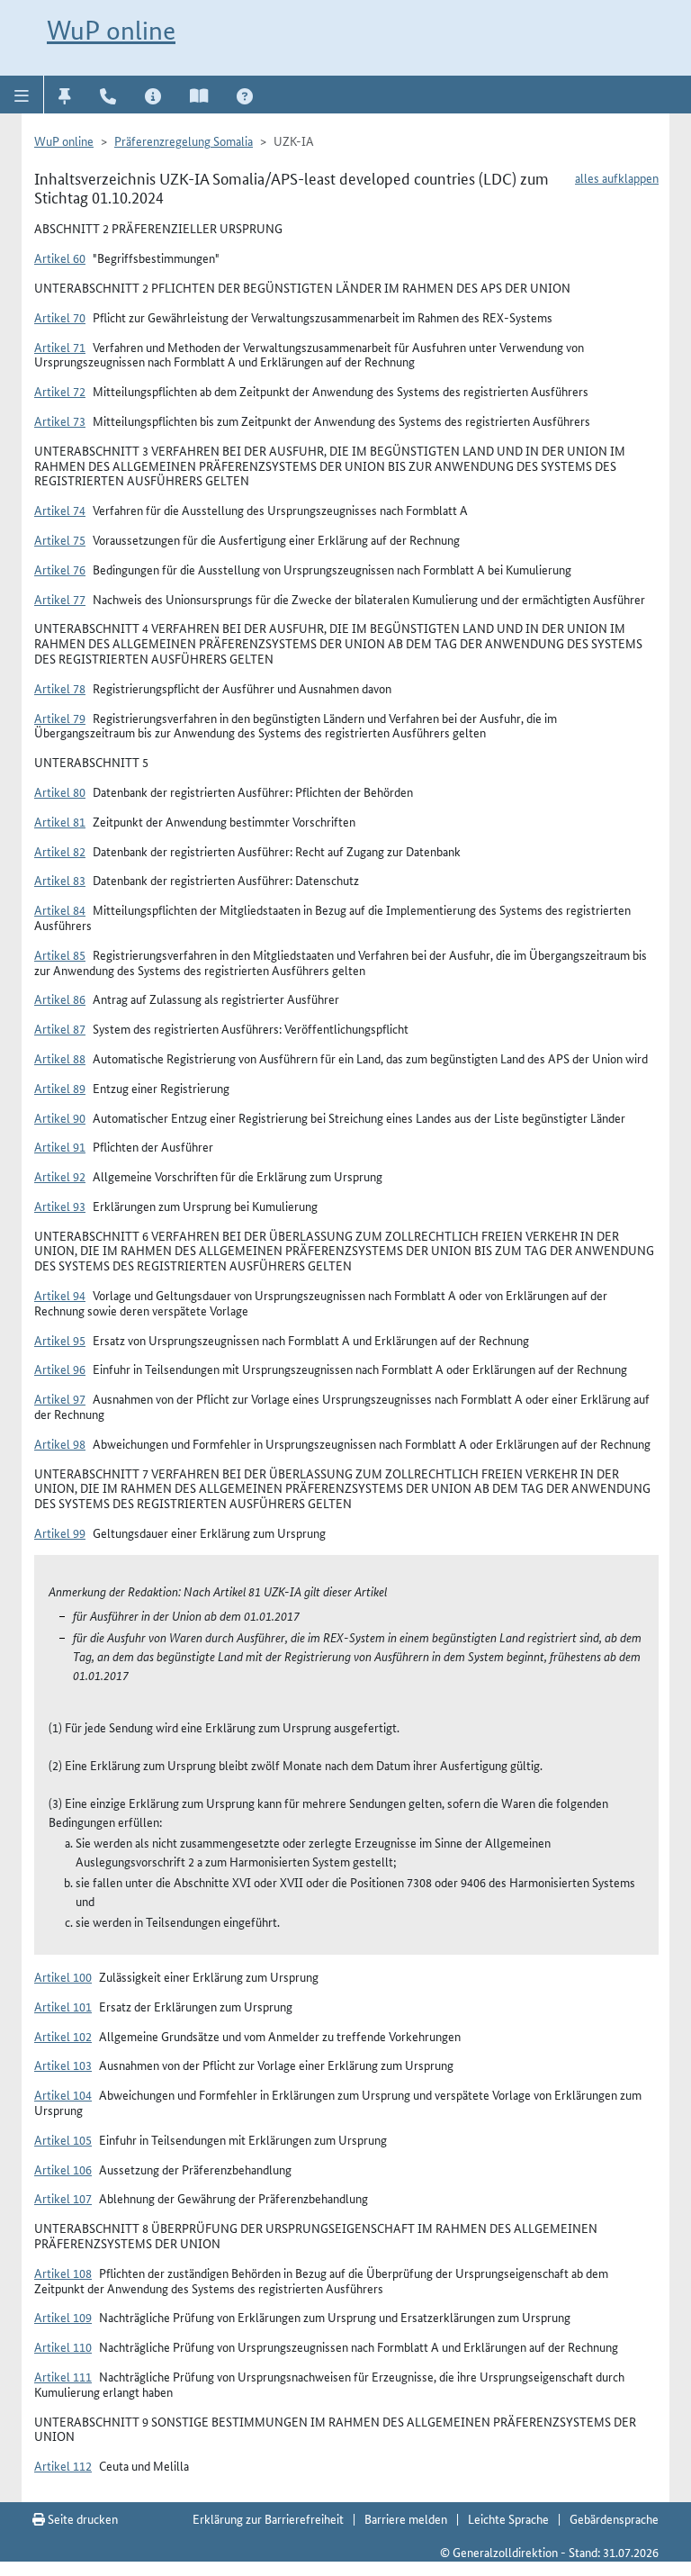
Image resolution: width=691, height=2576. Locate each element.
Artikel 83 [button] (60, 880)
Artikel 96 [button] (60, 1369)
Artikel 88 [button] (60, 1058)
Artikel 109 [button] (63, 2317)
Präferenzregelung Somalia (184, 140)
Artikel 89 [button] (60, 1088)
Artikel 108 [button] (63, 2273)
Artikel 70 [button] (60, 317)
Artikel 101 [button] (63, 2006)
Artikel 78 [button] (60, 688)
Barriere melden (406, 2518)
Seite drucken (81, 2518)
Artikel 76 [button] (60, 569)
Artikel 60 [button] (60, 258)
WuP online (111, 30)
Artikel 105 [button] (63, 2139)
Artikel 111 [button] (63, 2376)
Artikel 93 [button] (60, 1206)
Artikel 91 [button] (60, 1146)
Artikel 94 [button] (60, 1295)
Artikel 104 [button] (63, 2094)
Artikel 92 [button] (60, 1176)
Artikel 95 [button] (60, 1340)
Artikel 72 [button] (60, 391)
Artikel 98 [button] (60, 1443)
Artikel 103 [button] (63, 2065)
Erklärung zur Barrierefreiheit (268, 2518)
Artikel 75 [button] (60, 539)
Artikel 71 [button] (60, 347)
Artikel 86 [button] (60, 999)
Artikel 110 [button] (63, 2346)
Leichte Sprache (508, 2518)
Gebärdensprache (614, 2518)
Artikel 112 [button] (63, 2465)
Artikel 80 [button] (60, 791)
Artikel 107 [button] (63, 2198)
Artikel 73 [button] (60, 420)
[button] (22, 95)
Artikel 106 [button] (63, 2169)
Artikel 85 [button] (60, 954)
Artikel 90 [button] (60, 1117)
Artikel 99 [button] (60, 1532)
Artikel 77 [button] (60, 599)
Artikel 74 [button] (60, 510)
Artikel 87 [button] (60, 1028)
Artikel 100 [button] (63, 1976)
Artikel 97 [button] (60, 1398)
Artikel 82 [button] (60, 851)
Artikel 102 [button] (63, 2036)
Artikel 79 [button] (60, 718)
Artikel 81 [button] (60, 821)
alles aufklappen (617, 177)
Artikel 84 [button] (60, 909)
